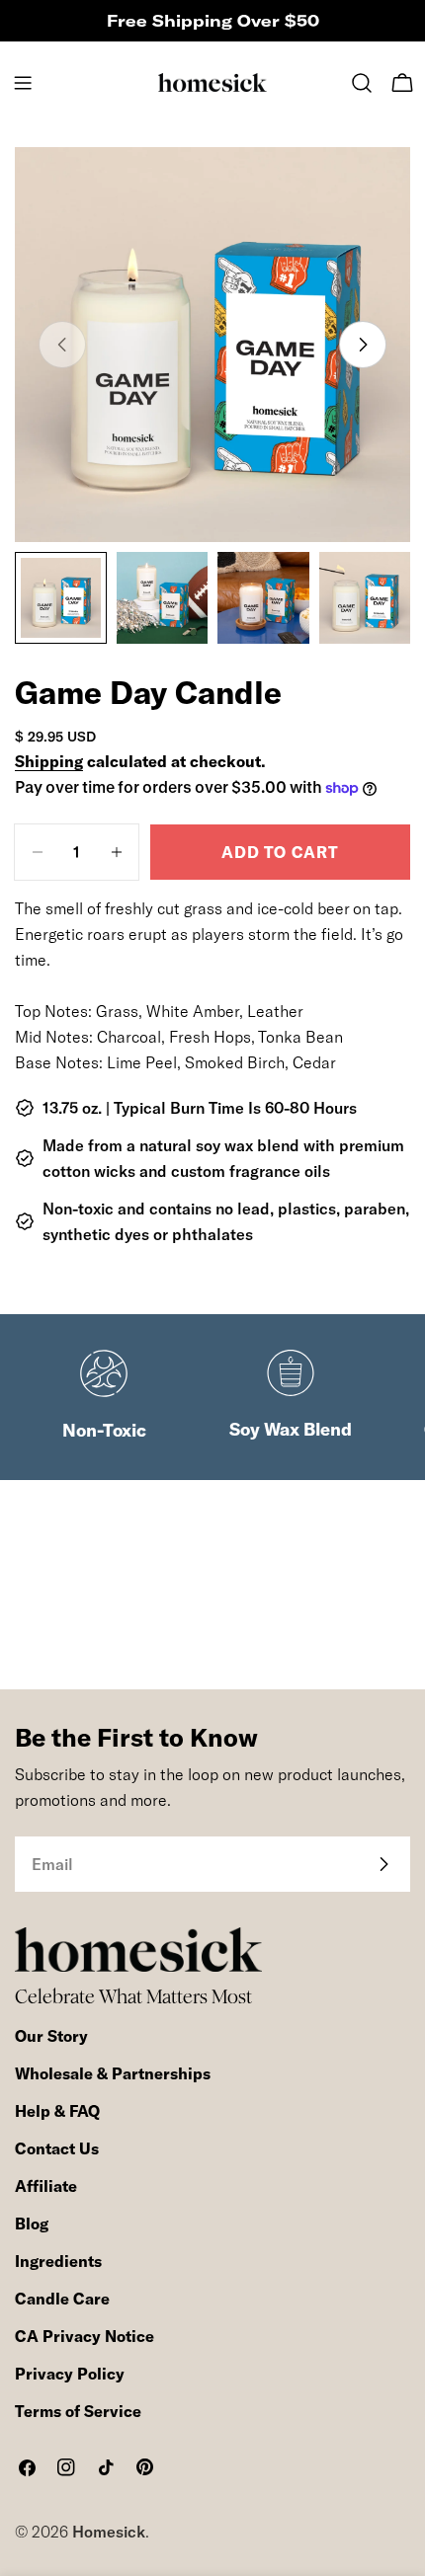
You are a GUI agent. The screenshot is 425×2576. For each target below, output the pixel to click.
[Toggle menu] (23, 83)
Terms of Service (78, 2411)
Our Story (51, 2036)
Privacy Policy (70, 2374)
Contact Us (57, 2148)
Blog (32, 2224)
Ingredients (58, 2261)
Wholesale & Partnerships (113, 2073)
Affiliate (46, 2186)
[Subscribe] (383, 1864)
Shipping (49, 761)
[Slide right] (363, 345)
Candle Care (62, 2299)
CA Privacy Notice (85, 2336)
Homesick (109, 2532)
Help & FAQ (57, 2111)
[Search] (362, 83)
